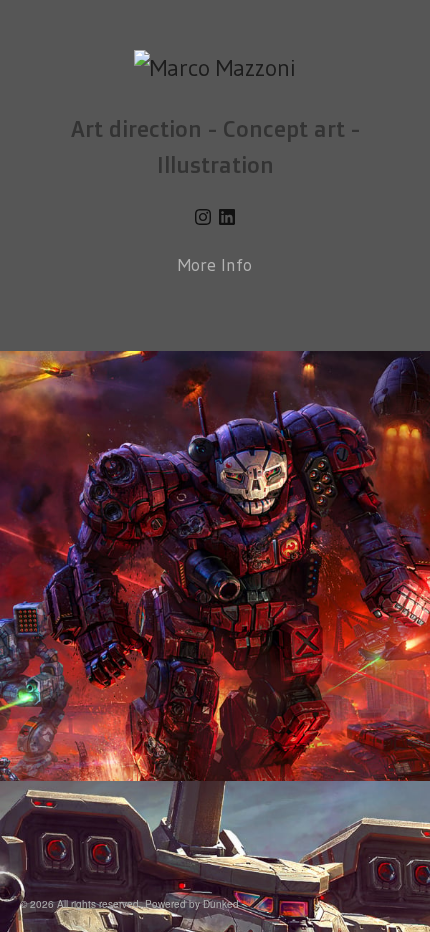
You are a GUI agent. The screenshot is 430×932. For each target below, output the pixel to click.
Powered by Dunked (192, 904)
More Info (215, 265)
